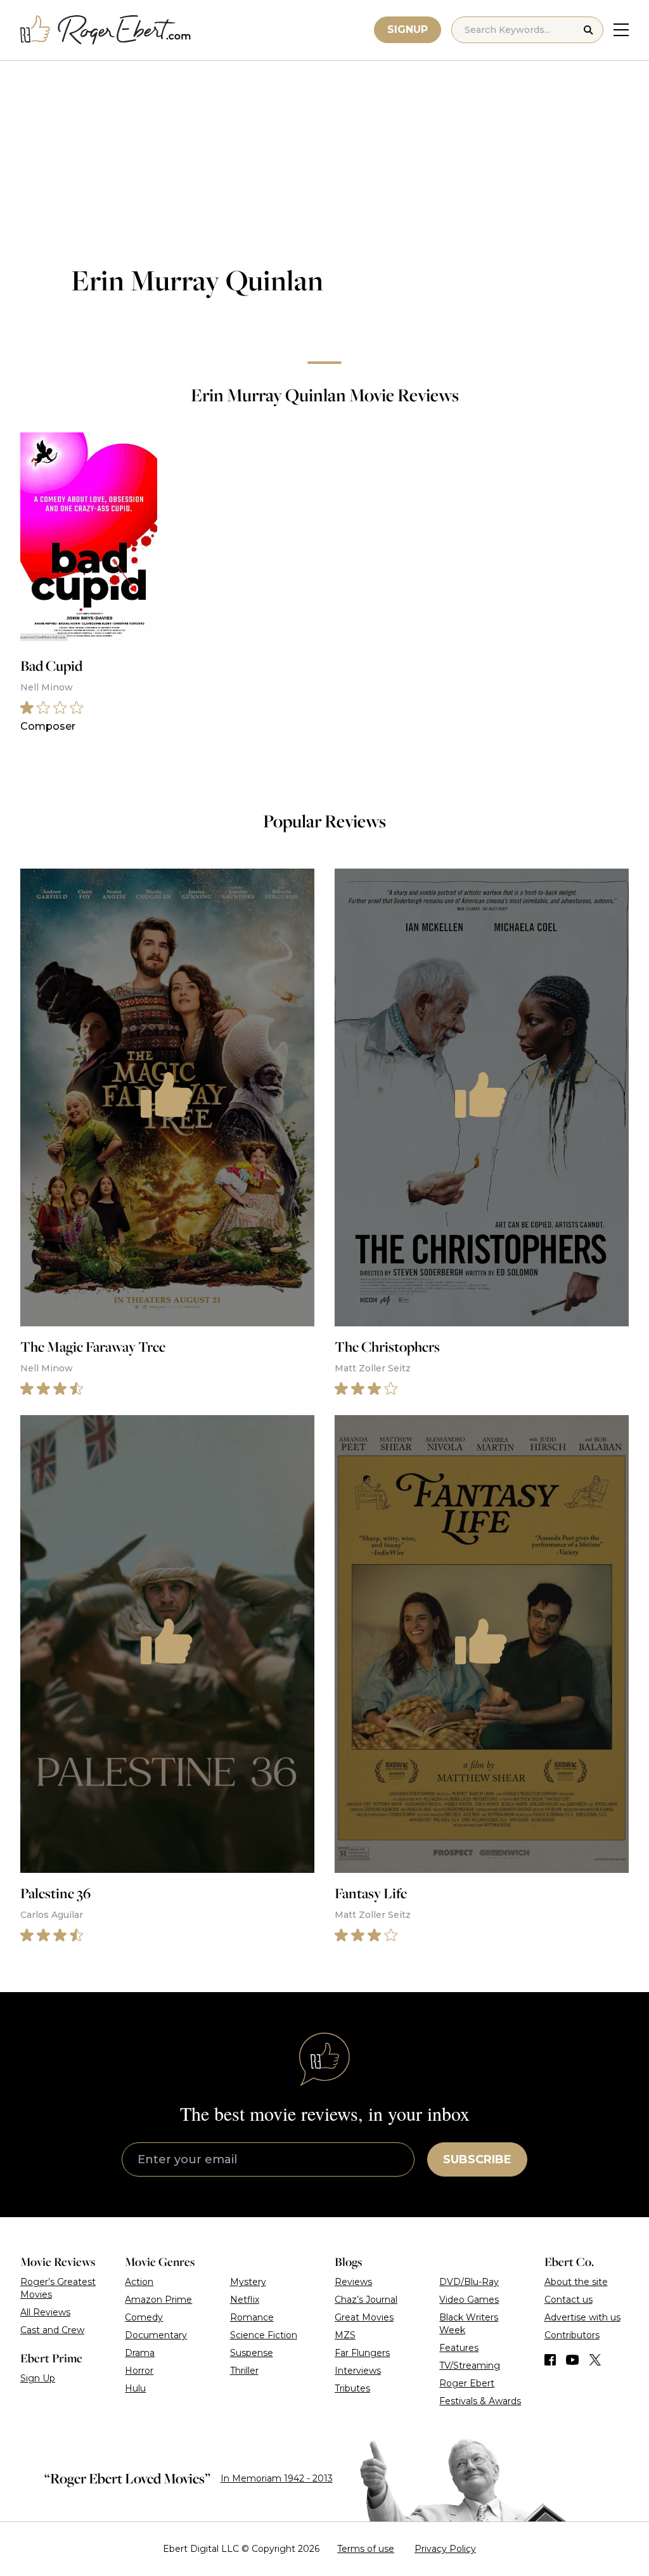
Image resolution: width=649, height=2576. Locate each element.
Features (459, 2348)
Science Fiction (264, 2335)
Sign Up (38, 2378)
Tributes (352, 2388)
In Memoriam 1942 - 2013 (277, 2478)
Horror (139, 2371)
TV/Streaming (470, 2366)
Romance (252, 2317)
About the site (576, 2282)
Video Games (469, 2300)
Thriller (244, 2371)
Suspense (252, 2353)
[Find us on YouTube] (573, 2360)
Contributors (572, 2335)
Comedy (144, 2317)
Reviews (353, 2282)
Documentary (156, 2335)
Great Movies (364, 2317)
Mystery (248, 2282)
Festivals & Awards (480, 2401)
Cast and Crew (52, 2330)
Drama (140, 2353)
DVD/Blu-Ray (469, 2282)
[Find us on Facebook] (550, 2360)
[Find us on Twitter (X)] (595, 2360)
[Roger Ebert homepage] (106, 30)
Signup (408, 29)
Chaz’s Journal (366, 2300)
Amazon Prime (158, 2300)
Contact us (569, 2300)
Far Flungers (362, 2353)
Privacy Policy (445, 2549)
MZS (345, 2335)
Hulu (135, 2388)
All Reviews (45, 2312)
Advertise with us (582, 2317)
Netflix (245, 2300)
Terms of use (366, 2549)
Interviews (358, 2371)
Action (139, 2282)
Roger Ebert (467, 2383)
